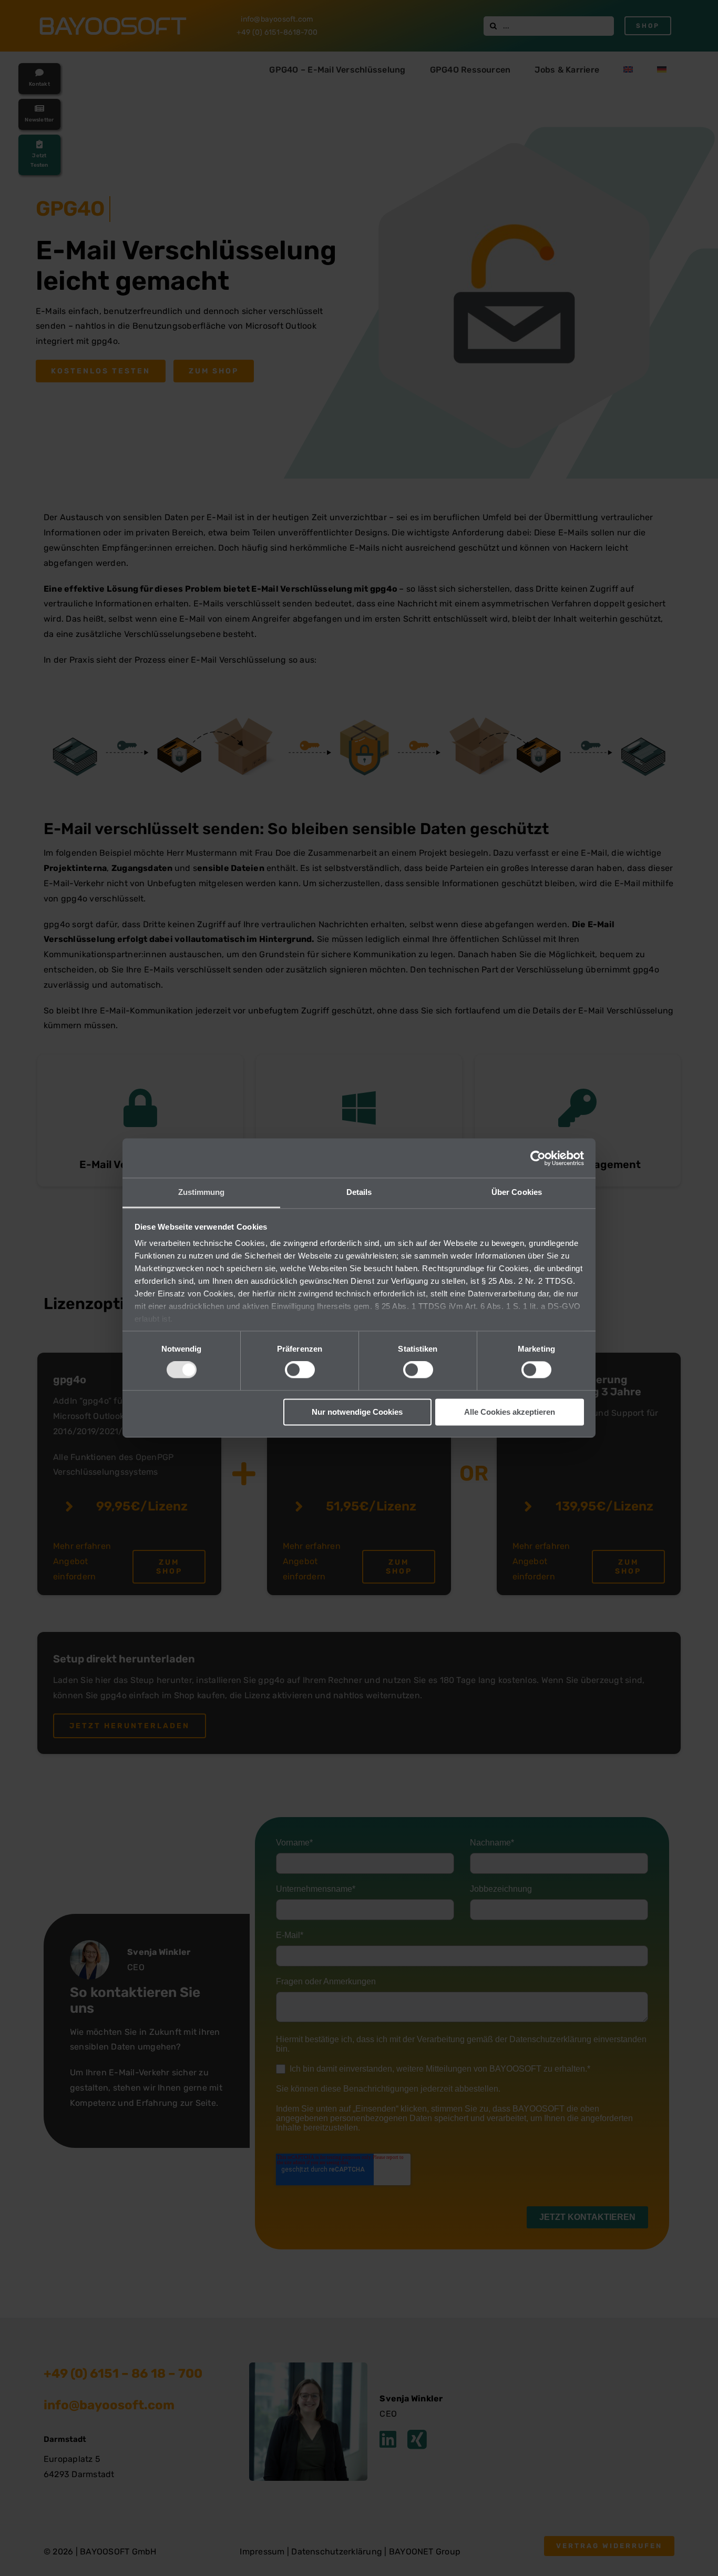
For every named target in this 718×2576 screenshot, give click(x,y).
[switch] (300, 1370)
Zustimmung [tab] (202, 1192)
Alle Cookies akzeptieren (510, 1412)
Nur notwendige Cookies (357, 1412)
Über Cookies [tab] (517, 1192)
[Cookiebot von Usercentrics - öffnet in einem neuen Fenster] (538, 1158)
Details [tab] (359, 1192)
